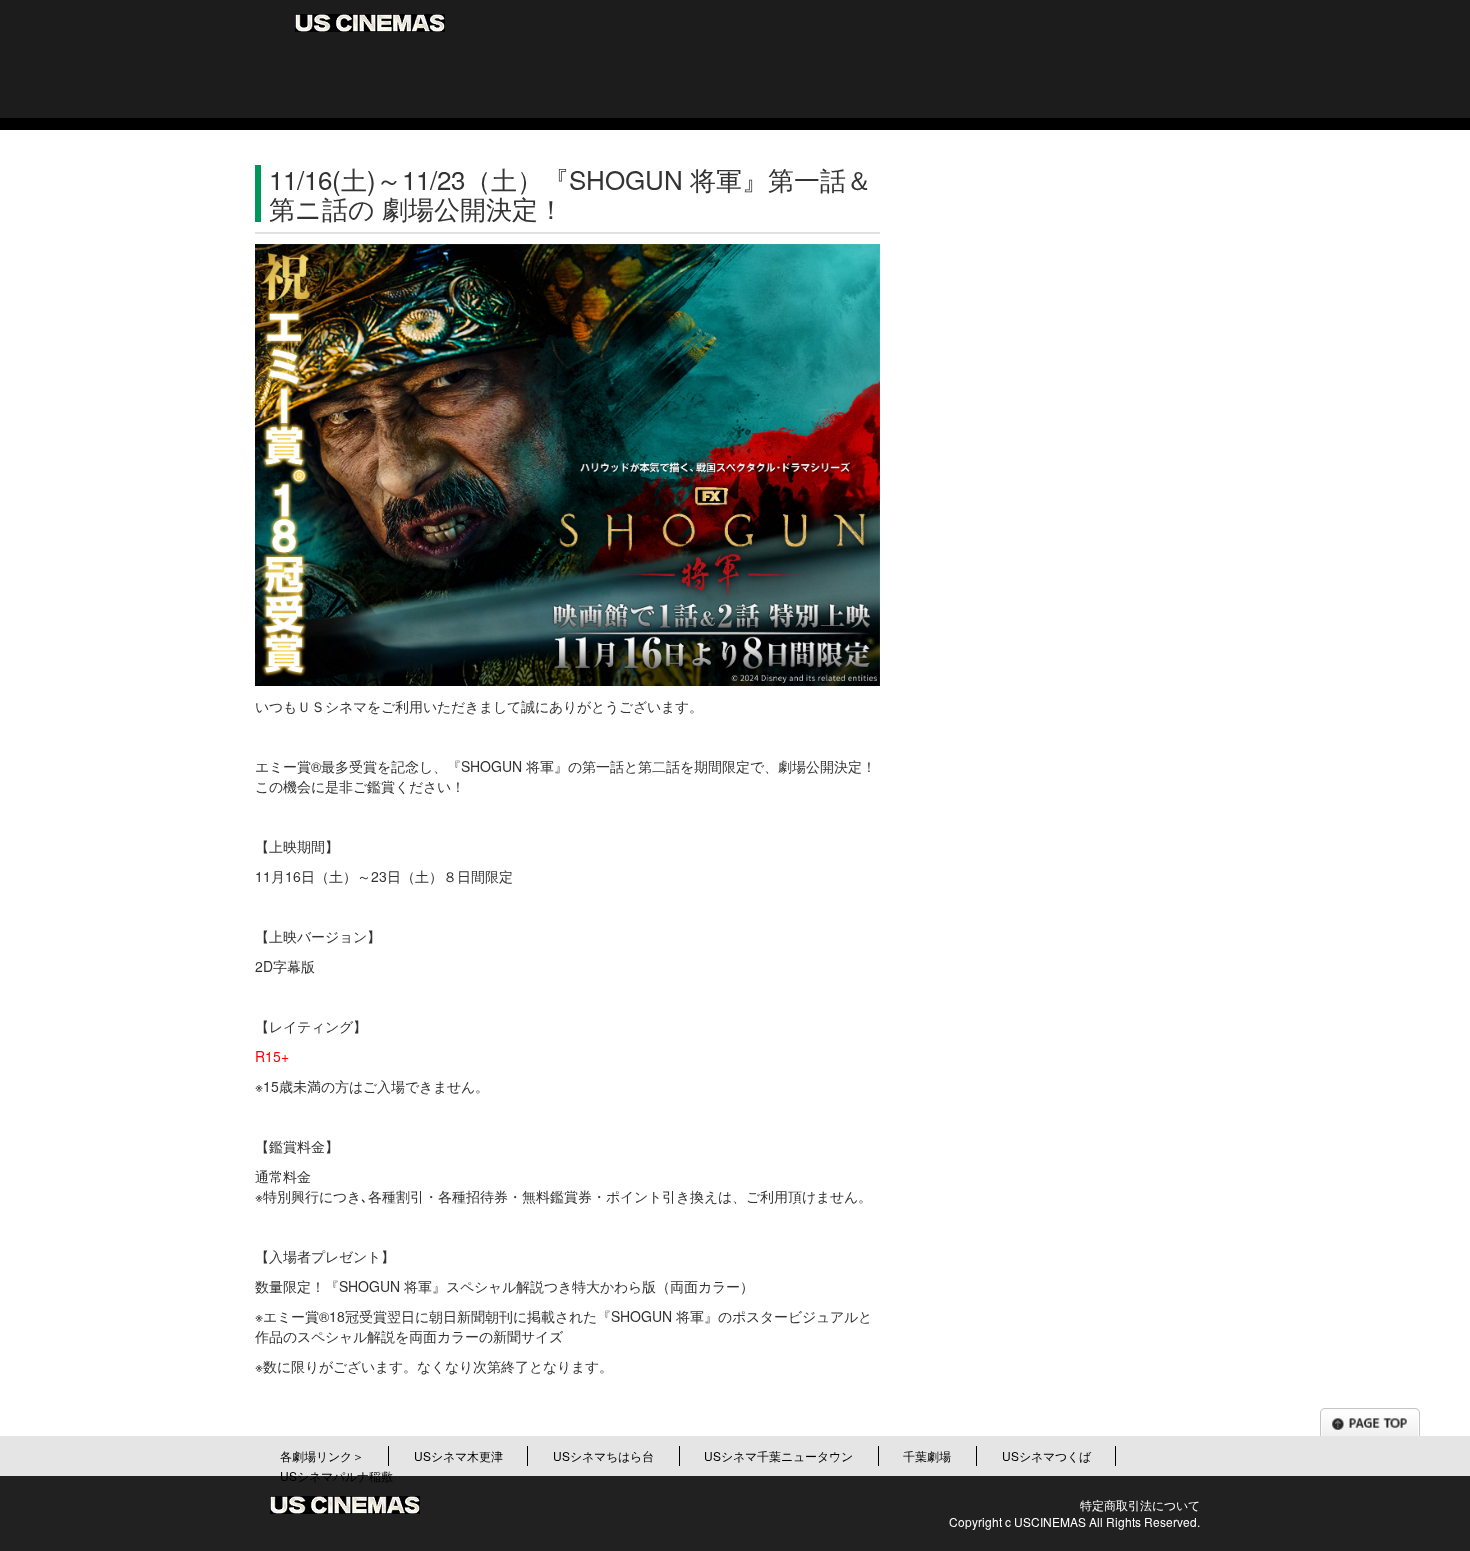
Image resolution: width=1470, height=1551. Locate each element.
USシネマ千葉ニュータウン (778, 1455)
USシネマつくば (1046, 1455)
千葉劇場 (927, 1455)
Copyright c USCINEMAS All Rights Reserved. (1074, 1521)
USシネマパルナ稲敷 (336, 1475)
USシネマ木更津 (458, 1455)
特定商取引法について (1140, 1504)
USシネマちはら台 (603, 1455)
